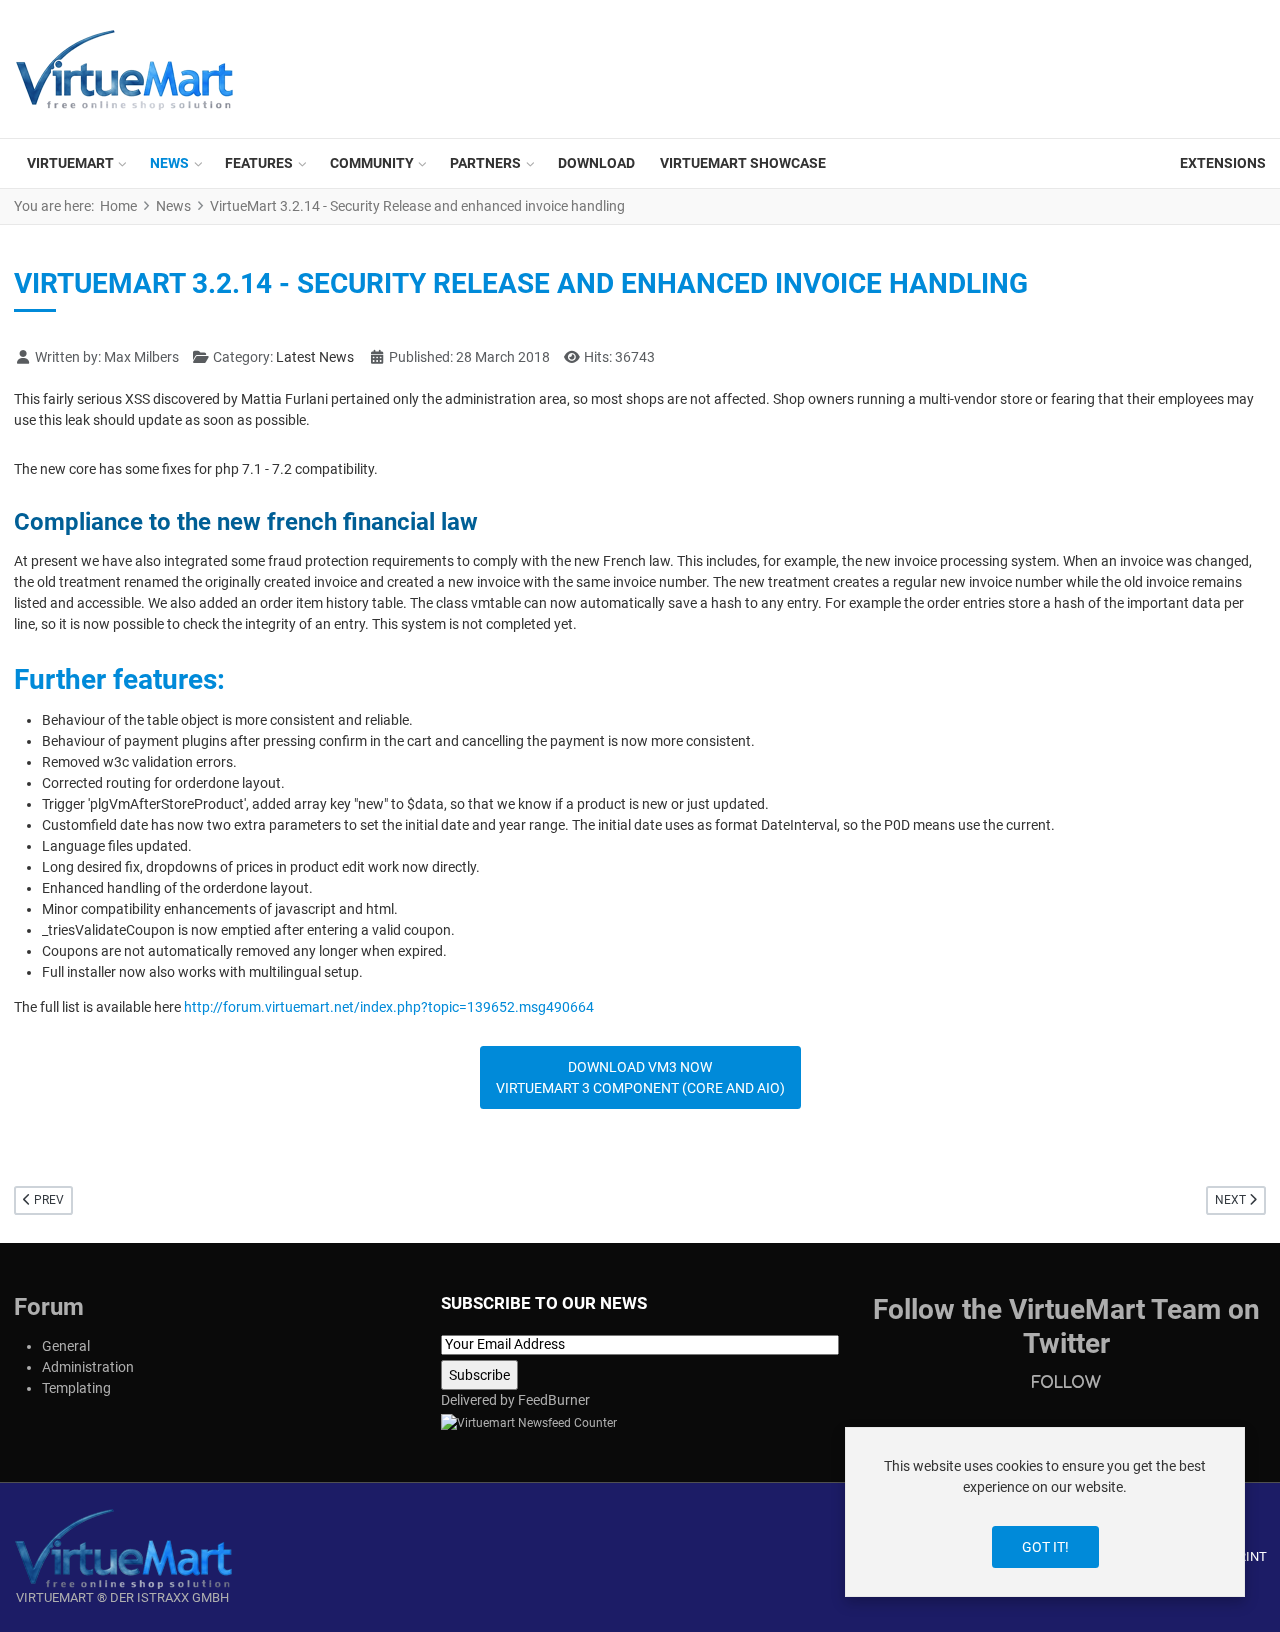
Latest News (315, 357)
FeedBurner (554, 1400)
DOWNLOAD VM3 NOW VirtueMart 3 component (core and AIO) (640, 1077)
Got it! (1045, 1547)
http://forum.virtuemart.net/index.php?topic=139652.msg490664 (389, 1007)
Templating (76, 1388)
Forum (49, 1307)
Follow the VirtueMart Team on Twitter (1066, 1326)
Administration (88, 1367)
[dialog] (1045, 1512)
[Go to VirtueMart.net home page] (123, 1548)
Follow (1066, 1381)
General (66, 1346)
